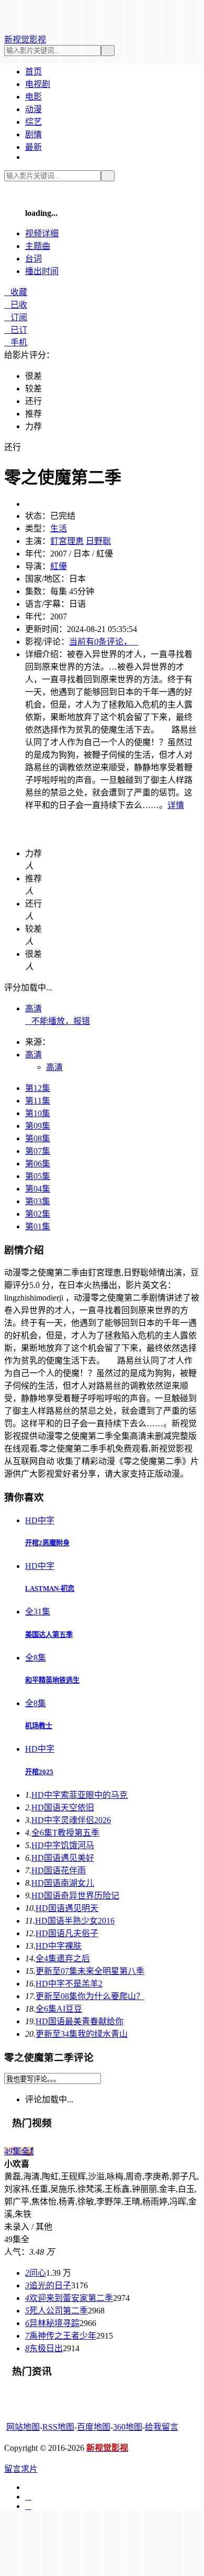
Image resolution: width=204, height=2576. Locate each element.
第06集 (38, 1164)
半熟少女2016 (75, 1921)
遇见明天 (67, 1908)
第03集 (38, 1201)
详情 (176, 805)
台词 (33, 259)
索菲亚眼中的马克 (80, 1795)
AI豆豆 (59, 2009)
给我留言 (162, 2427)
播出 (42, 271)
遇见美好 (63, 1858)
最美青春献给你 (80, 2021)
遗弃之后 (63, 1958)
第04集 (38, 1189)
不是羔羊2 (69, 1984)
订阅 (16, 317)
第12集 (38, 1088)
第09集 (38, 1126)
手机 (16, 342)
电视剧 (38, 84)
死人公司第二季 (56, 2311)
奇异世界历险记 (75, 1896)
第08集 (38, 1138)
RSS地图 (58, 2427)
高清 (33, 1008)
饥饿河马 (63, 1845)
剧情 (33, 134)
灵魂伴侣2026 (71, 1820)
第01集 (38, 1226)
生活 (59, 528)
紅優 (59, 566)
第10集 (38, 1113)
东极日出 (44, 2348)
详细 (42, 233)
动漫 (33, 109)
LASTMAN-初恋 (50, 1589)
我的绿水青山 (82, 2034)
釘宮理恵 (67, 541)
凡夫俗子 (67, 1933)
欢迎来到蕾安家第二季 (69, 2298)
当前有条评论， (104, 642)
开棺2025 (39, 1772)
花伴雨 (59, 1870)
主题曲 (38, 246)
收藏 (16, 292)
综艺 (33, 122)
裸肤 (59, 1946)
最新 (33, 147)
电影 (33, 97)
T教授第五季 (65, 1833)
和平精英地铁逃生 (52, 1680)
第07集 (38, 1151)
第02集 (38, 1214)
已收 (16, 305)
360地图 (128, 2427)
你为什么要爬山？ (90, 1996)
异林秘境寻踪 (52, 2323)
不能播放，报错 (58, 1021)
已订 (16, 330)
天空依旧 (63, 1808)
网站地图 (23, 2427)
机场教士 (39, 1726)
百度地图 (94, 2427)
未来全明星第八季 (90, 1971)
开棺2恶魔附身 (47, 1543)
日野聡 (98, 541)
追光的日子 (48, 2285)
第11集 (38, 1101)
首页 (33, 72)
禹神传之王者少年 (61, 2336)
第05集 (38, 1176)
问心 (36, 2273)
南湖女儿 (63, 1883)
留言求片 (21, 2469)
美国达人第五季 (49, 1635)
